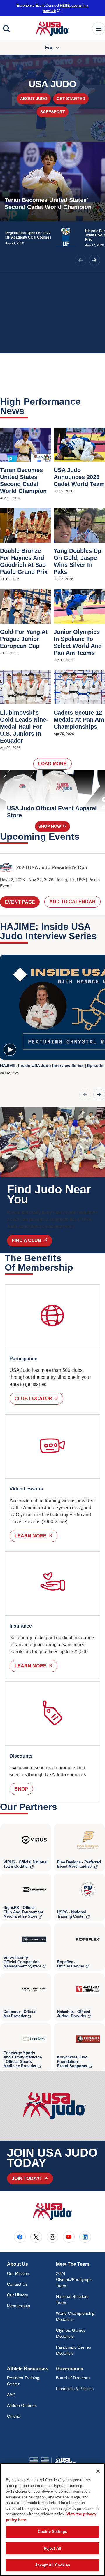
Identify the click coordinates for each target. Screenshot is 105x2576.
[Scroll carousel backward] (85, 1095)
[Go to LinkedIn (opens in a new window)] (85, 2237)
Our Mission (18, 2273)
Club (39, 1398)
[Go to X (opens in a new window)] (36, 2237)
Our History (17, 2295)
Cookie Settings (52, 2532)
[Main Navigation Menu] (99, 29)
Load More (52, 764)
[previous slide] (80, 260)
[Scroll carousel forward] (99, 1095)
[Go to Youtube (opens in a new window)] (69, 2237)
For (49, 48)
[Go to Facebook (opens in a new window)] (20, 2237)
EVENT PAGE (20, 902)
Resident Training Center (23, 2381)
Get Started (71, 99)
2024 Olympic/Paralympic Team (74, 2279)
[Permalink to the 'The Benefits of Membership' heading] (77, 1267)
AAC (11, 2395)
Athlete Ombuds (22, 2405)
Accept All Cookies (52, 2565)
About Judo (34, 99)
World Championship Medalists (75, 2316)
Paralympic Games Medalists (73, 2350)
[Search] (6, 29)
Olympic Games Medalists (71, 2333)
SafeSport (53, 112)
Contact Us (17, 2284)
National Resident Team (72, 2299)
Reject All (52, 2548)
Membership (19, 2306)
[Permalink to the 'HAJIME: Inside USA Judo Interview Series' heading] (101, 936)
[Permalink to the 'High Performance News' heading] (28, 411)
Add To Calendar (72, 902)
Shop (54, 826)
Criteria (14, 2416)
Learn (36, 1536)
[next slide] (94, 260)
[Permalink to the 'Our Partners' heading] (61, 1807)
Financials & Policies (75, 2389)
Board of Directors (73, 2378)
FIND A (32, 1240)
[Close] (98, 2471)
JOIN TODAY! (27, 2178)
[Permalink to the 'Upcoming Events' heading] (83, 837)
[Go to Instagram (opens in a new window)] (52, 2237)
